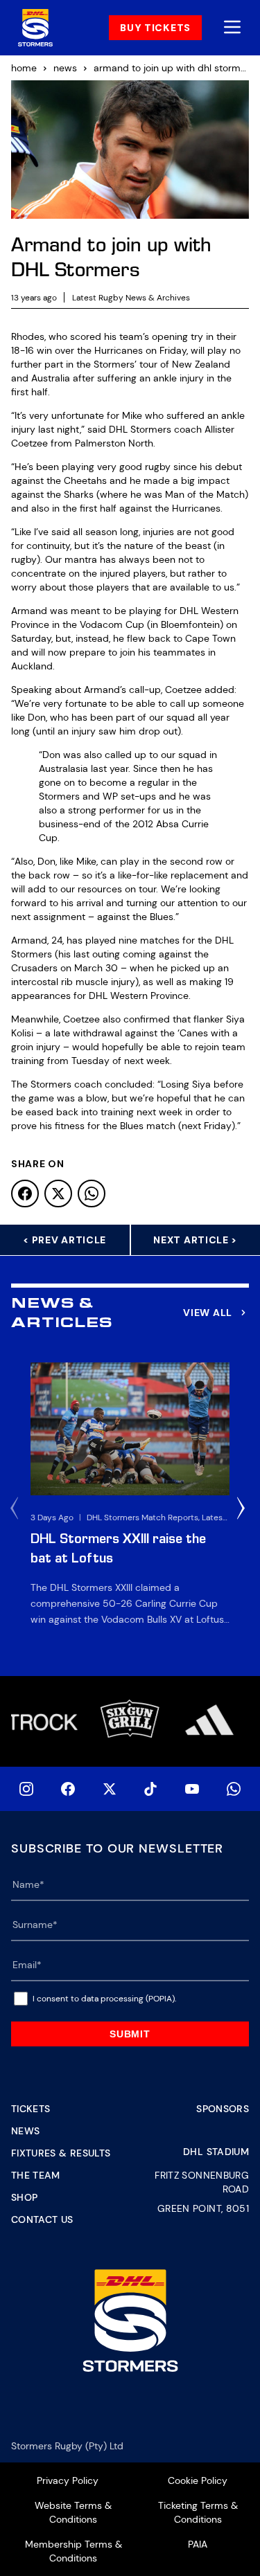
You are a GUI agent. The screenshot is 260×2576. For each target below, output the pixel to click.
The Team (36, 2175)
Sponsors (223, 2109)
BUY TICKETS (155, 28)
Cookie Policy (198, 2480)
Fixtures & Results (61, 2153)
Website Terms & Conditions (73, 2512)
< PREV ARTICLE (64, 1240)
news (65, 68)
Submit (130, 2034)
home (24, 68)
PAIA (198, 2544)
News (25, 2131)
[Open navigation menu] (232, 28)
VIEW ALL (208, 1313)
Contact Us (42, 2219)
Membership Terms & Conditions (73, 2551)
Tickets (31, 2109)
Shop (24, 2197)
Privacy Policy (68, 2480)
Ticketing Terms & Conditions (198, 2512)
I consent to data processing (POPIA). (104, 1999)
